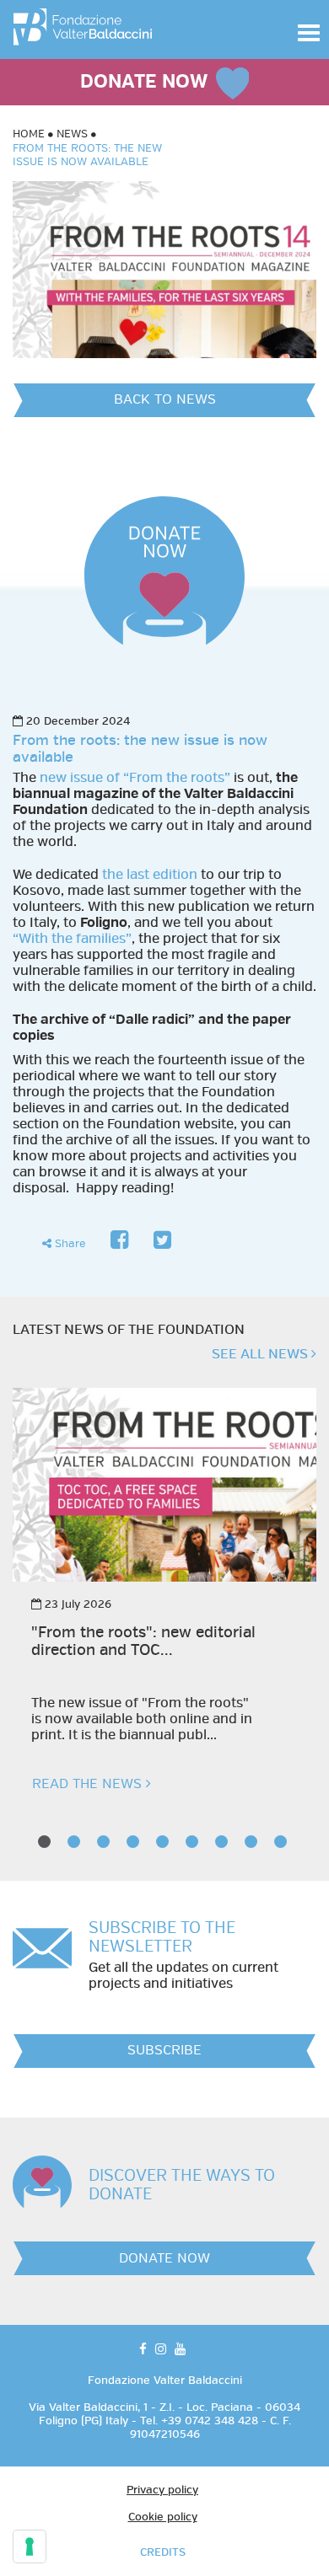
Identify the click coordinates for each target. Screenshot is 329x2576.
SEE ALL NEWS (262, 1354)
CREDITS (163, 2552)
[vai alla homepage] (83, 24)
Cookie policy (163, 2517)
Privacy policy (162, 2490)
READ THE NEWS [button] (89, 1784)
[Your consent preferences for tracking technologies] (30, 2547)
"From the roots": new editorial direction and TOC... (143, 1641)
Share (68, 1244)
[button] (309, 33)
